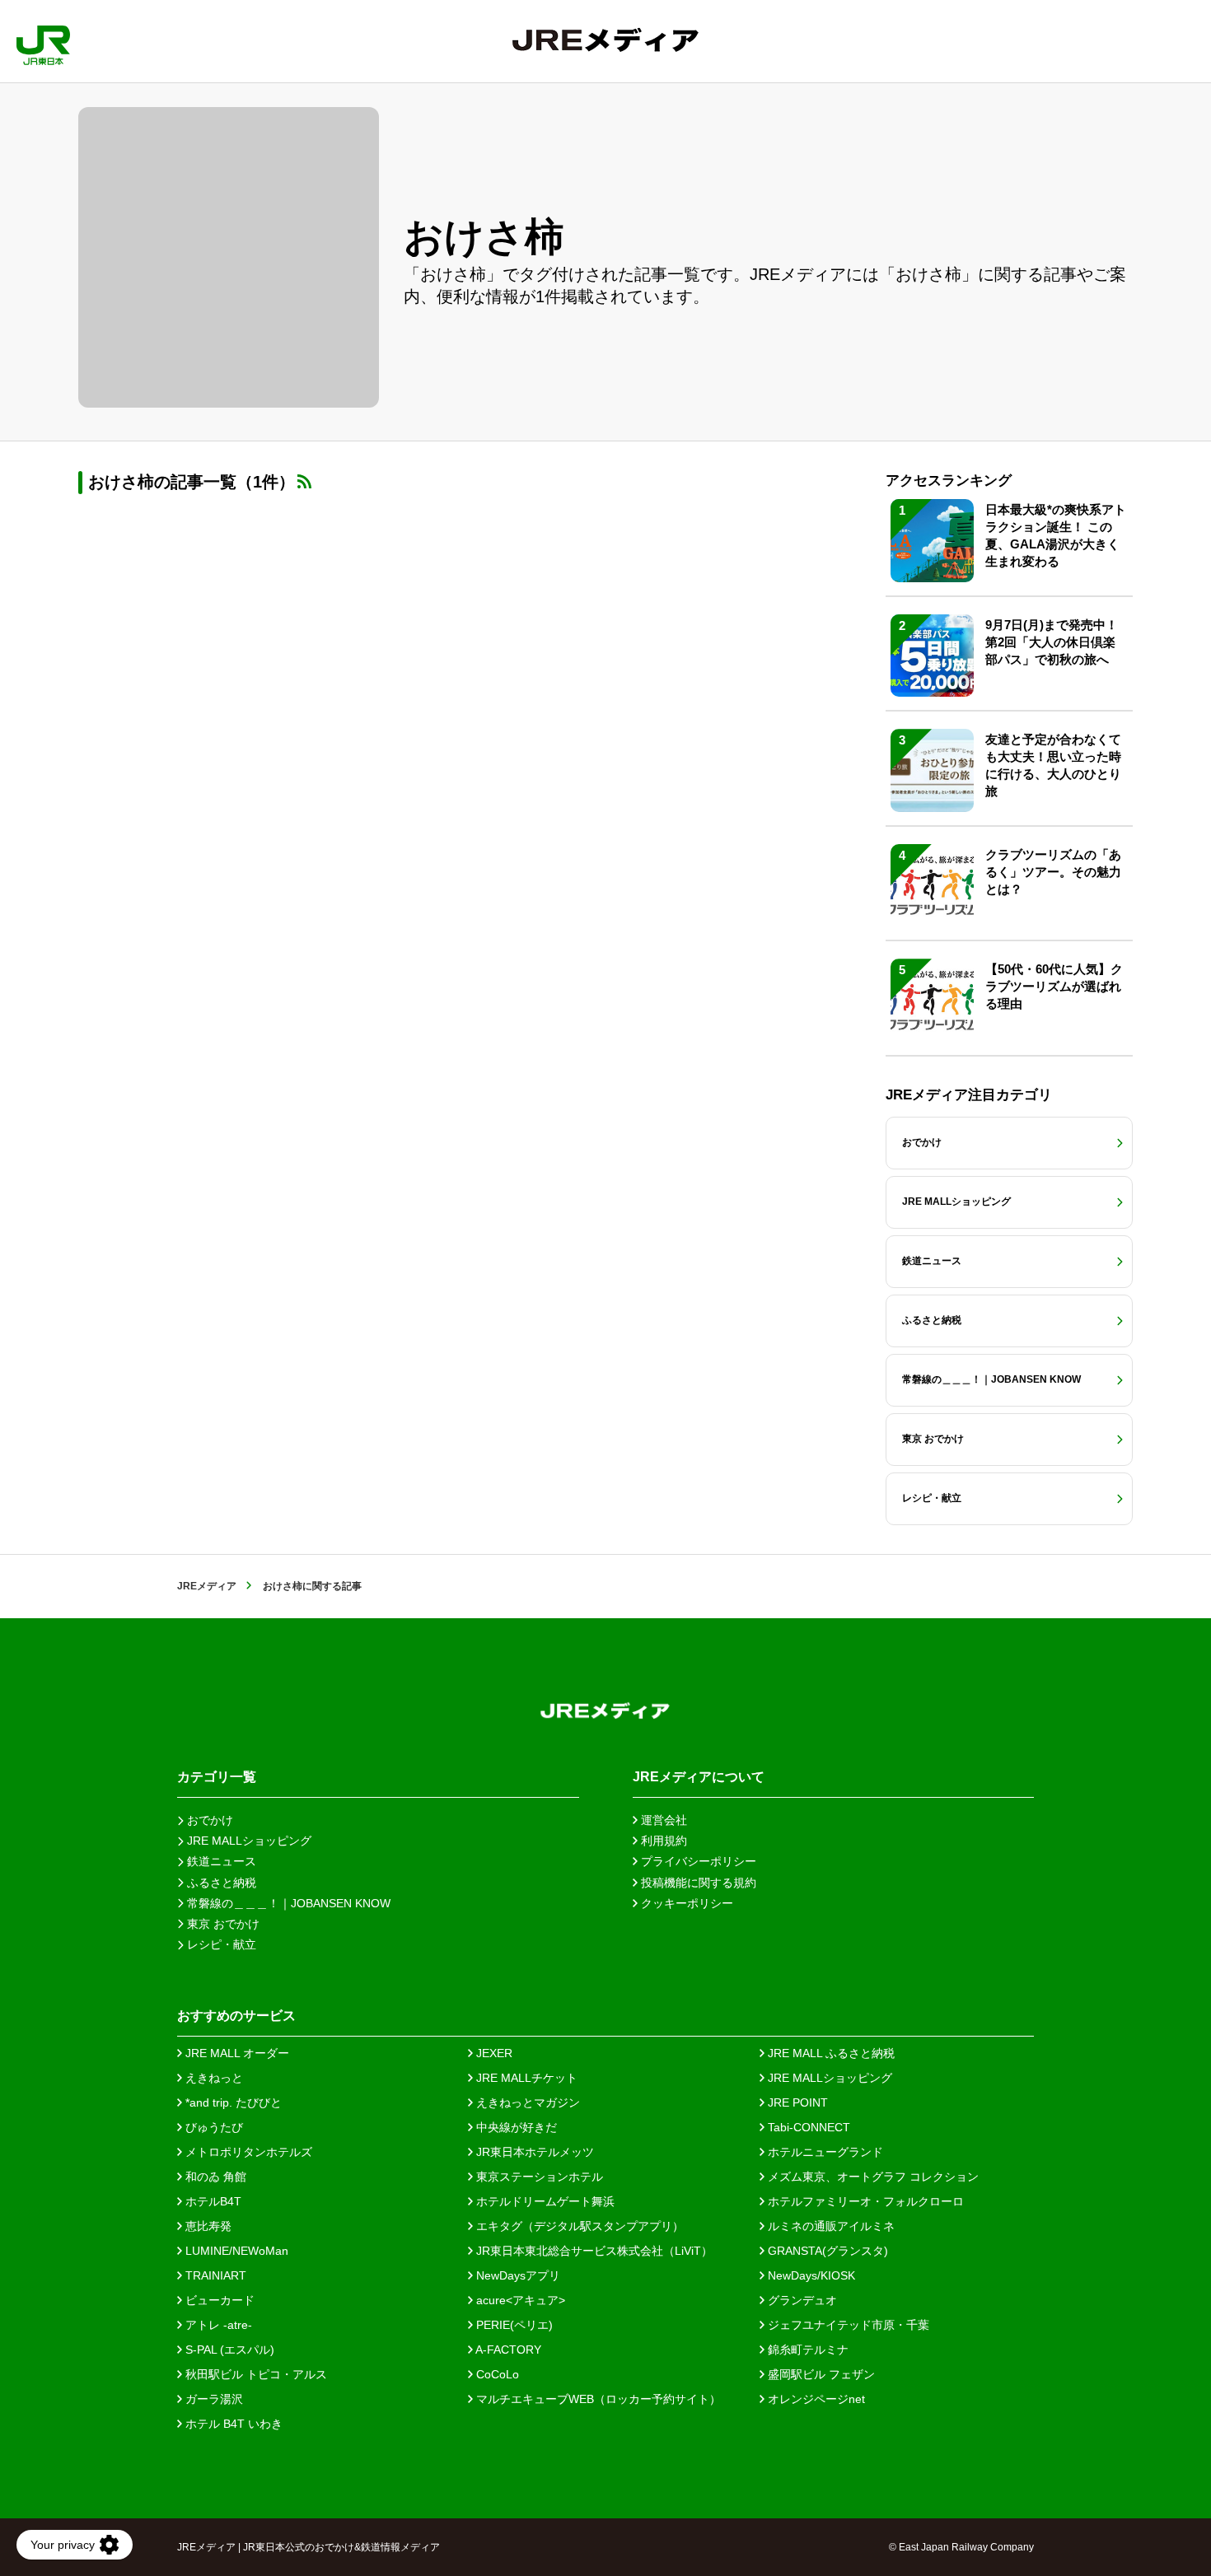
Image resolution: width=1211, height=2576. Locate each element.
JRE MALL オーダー (236, 2053)
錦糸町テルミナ (807, 2350)
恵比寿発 (207, 2226)
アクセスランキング (949, 481)
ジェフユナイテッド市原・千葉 (847, 2325)
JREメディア (207, 1586)
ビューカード (218, 2300)
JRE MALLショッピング (828, 2078)
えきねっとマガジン (526, 2102)
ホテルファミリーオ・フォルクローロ (864, 2201)
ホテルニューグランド (824, 2152)
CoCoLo (496, 2374)
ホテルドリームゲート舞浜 (544, 2201)
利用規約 (662, 1841)
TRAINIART (214, 2275)
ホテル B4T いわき (232, 2424)
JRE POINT (796, 2102)
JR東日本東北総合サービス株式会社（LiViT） (593, 2251)
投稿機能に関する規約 (697, 1883)
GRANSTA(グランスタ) (826, 2251)
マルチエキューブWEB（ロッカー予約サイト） (597, 2399)
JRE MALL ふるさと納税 (830, 2053)
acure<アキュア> (519, 2300)
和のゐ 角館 (214, 2177)
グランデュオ (801, 2300)
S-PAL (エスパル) (228, 2350)
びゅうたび (213, 2127)
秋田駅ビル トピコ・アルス (255, 2374)
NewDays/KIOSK (810, 2275)
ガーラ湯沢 (213, 2399)
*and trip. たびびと (232, 2102)
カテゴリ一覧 (217, 1777)
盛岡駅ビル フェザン (820, 2374)
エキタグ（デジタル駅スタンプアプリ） (578, 2226)
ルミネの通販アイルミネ (830, 2226)
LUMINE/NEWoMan (235, 2251)
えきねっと (213, 2078)
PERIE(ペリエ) (513, 2325)
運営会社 (662, 1820)
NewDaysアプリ (517, 2275)
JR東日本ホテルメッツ (533, 2152)
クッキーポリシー (685, 1903)
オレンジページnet (815, 2399)
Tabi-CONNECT (807, 2127)
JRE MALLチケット (525, 2078)
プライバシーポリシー (697, 1861)
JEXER (493, 2053)
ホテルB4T (212, 2201)
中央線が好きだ (515, 2127)
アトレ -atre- (217, 2325)
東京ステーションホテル (538, 2177)
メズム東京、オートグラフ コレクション (872, 2177)
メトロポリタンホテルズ (247, 2152)
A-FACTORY (507, 2350)
